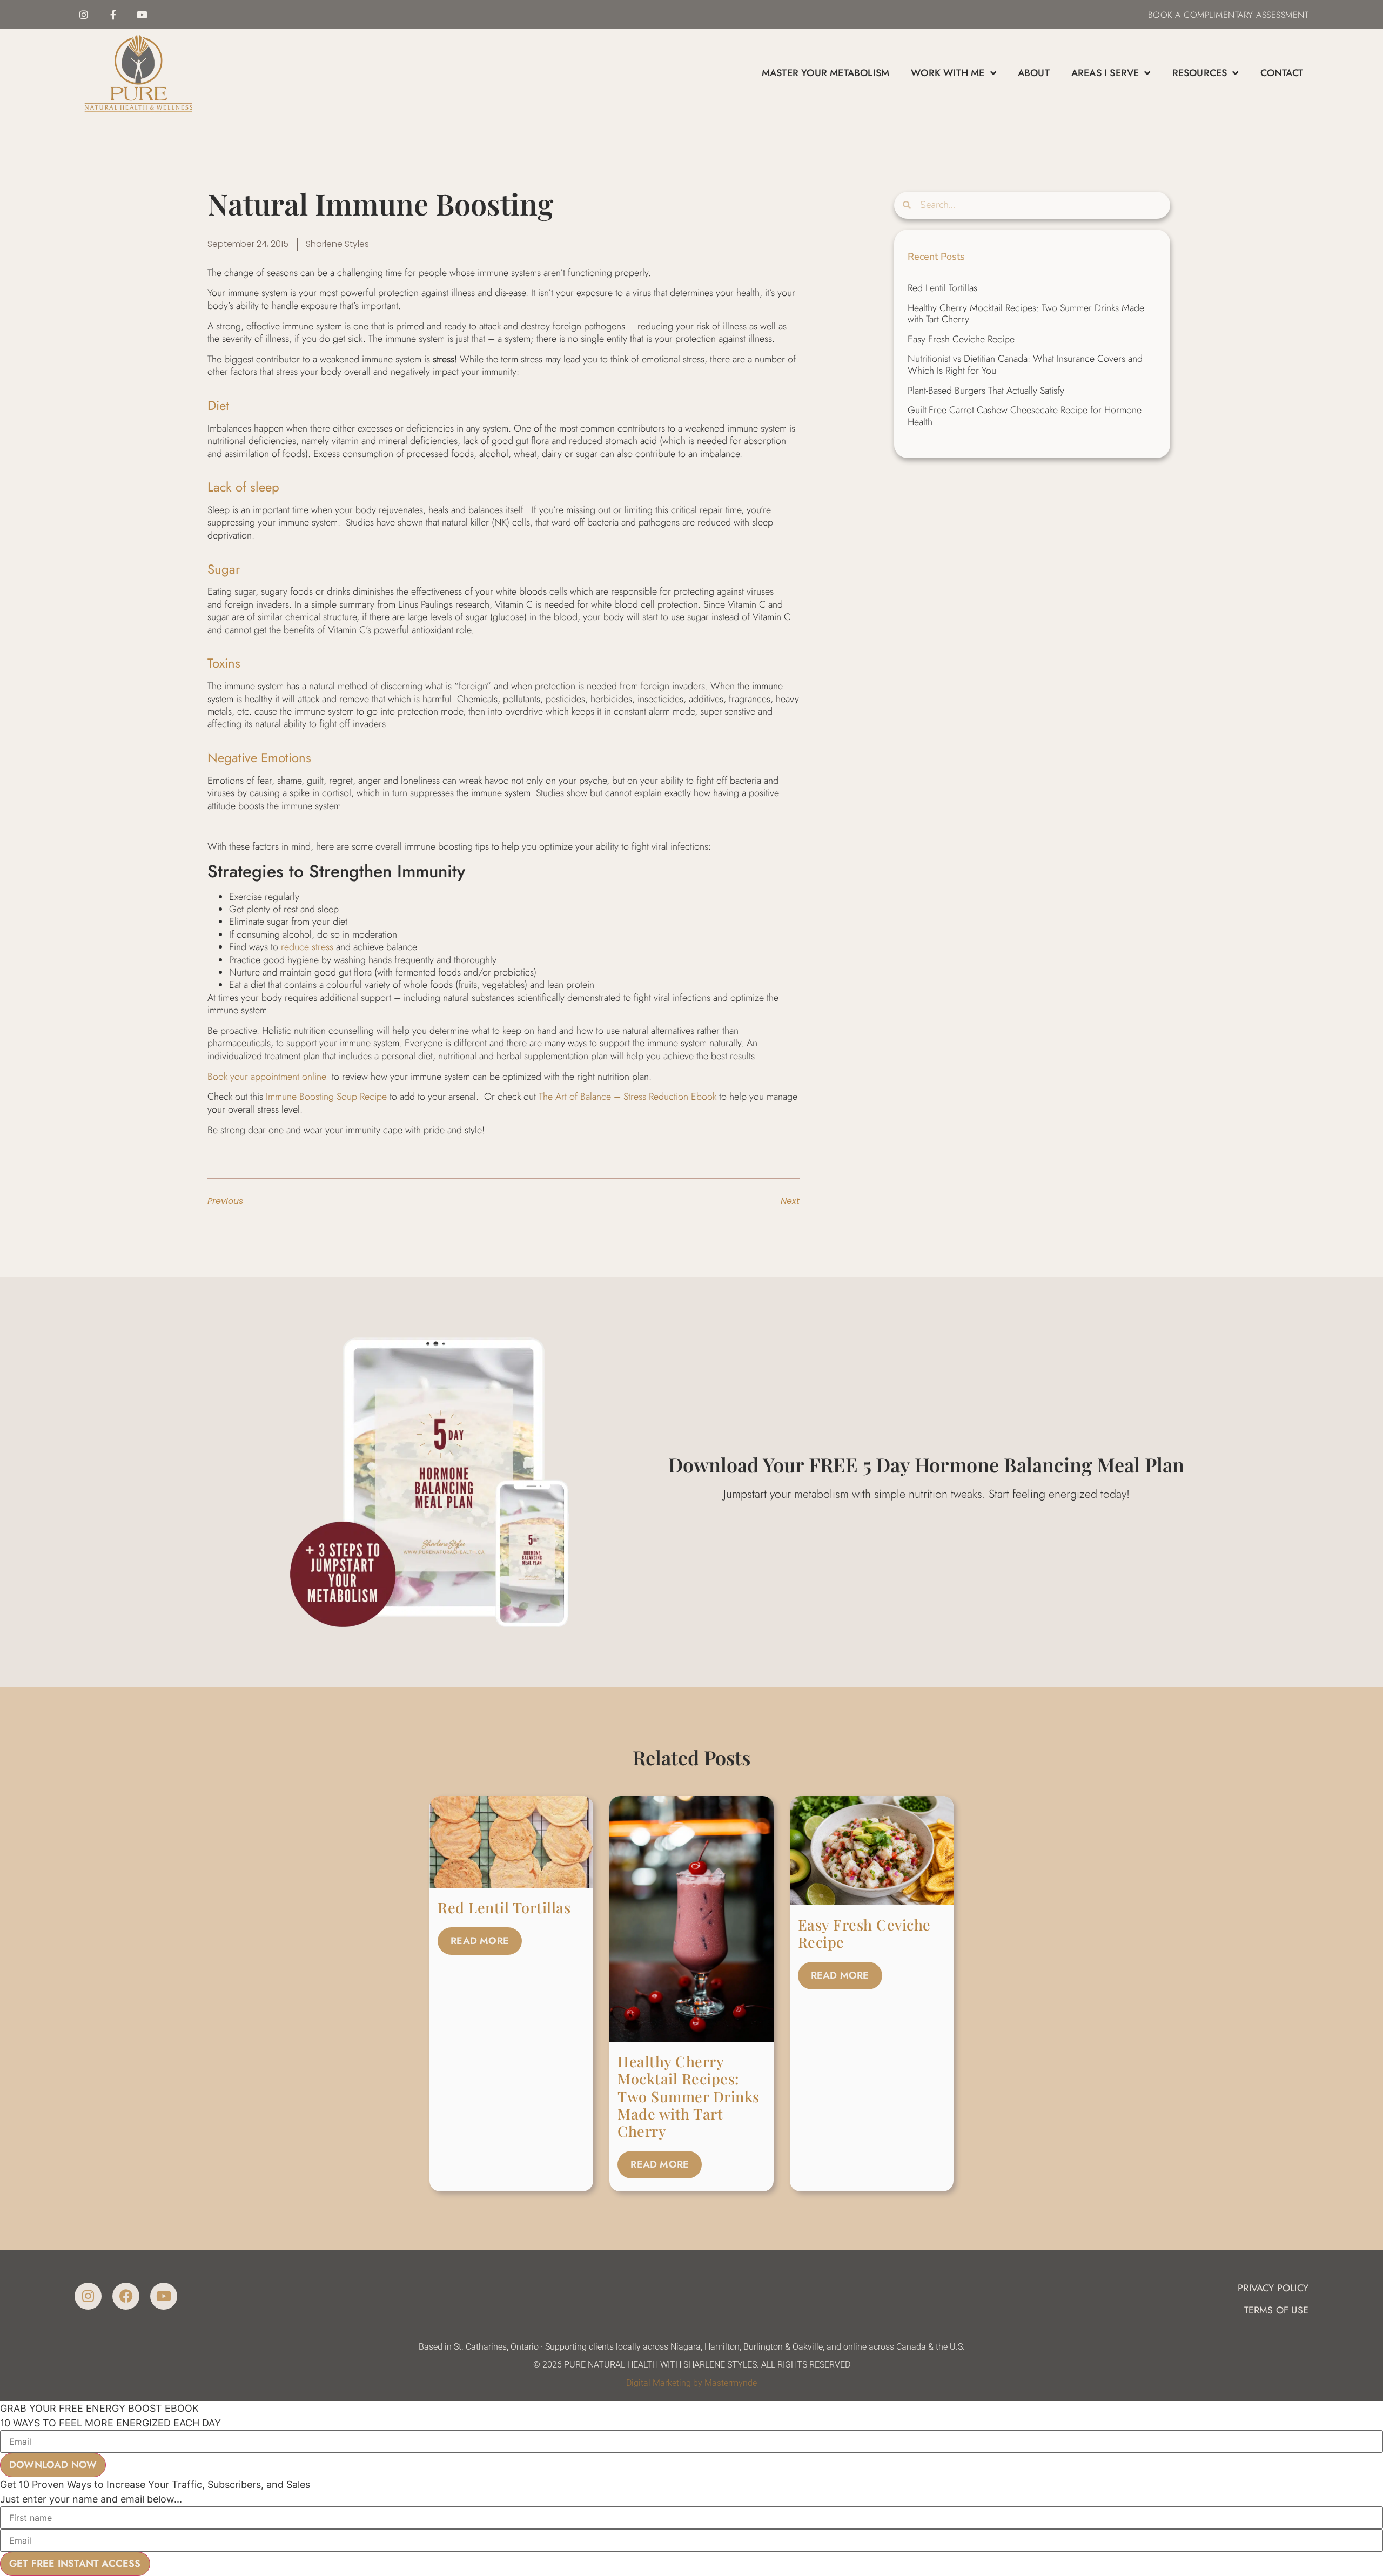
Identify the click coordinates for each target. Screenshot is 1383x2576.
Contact (1282, 73)
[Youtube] (142, 15)
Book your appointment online (267, 1077)
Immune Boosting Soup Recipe (326, 1097)
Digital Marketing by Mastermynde (691, 2383)
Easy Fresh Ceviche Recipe (961, 339)
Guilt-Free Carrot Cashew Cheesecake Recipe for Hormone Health (1025, 416)
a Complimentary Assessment (1241, 15)
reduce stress (307, 947)
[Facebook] (126, 2296)
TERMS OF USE (1276, 2310)
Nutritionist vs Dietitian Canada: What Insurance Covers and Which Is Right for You (1025, 365)
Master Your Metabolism (825, 73)
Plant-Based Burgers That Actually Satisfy (986, 391)
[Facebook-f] (113, 15)
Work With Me (948, 73)
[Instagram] (84, 15)
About (1034, 73)
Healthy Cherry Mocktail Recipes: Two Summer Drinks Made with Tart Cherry (1026, 314)
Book (1160, 15)
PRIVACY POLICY (1273, 2288)
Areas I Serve (1105, 73)
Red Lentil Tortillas (942, 288)
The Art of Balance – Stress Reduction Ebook (627, 1097)
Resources (1200, 73)
